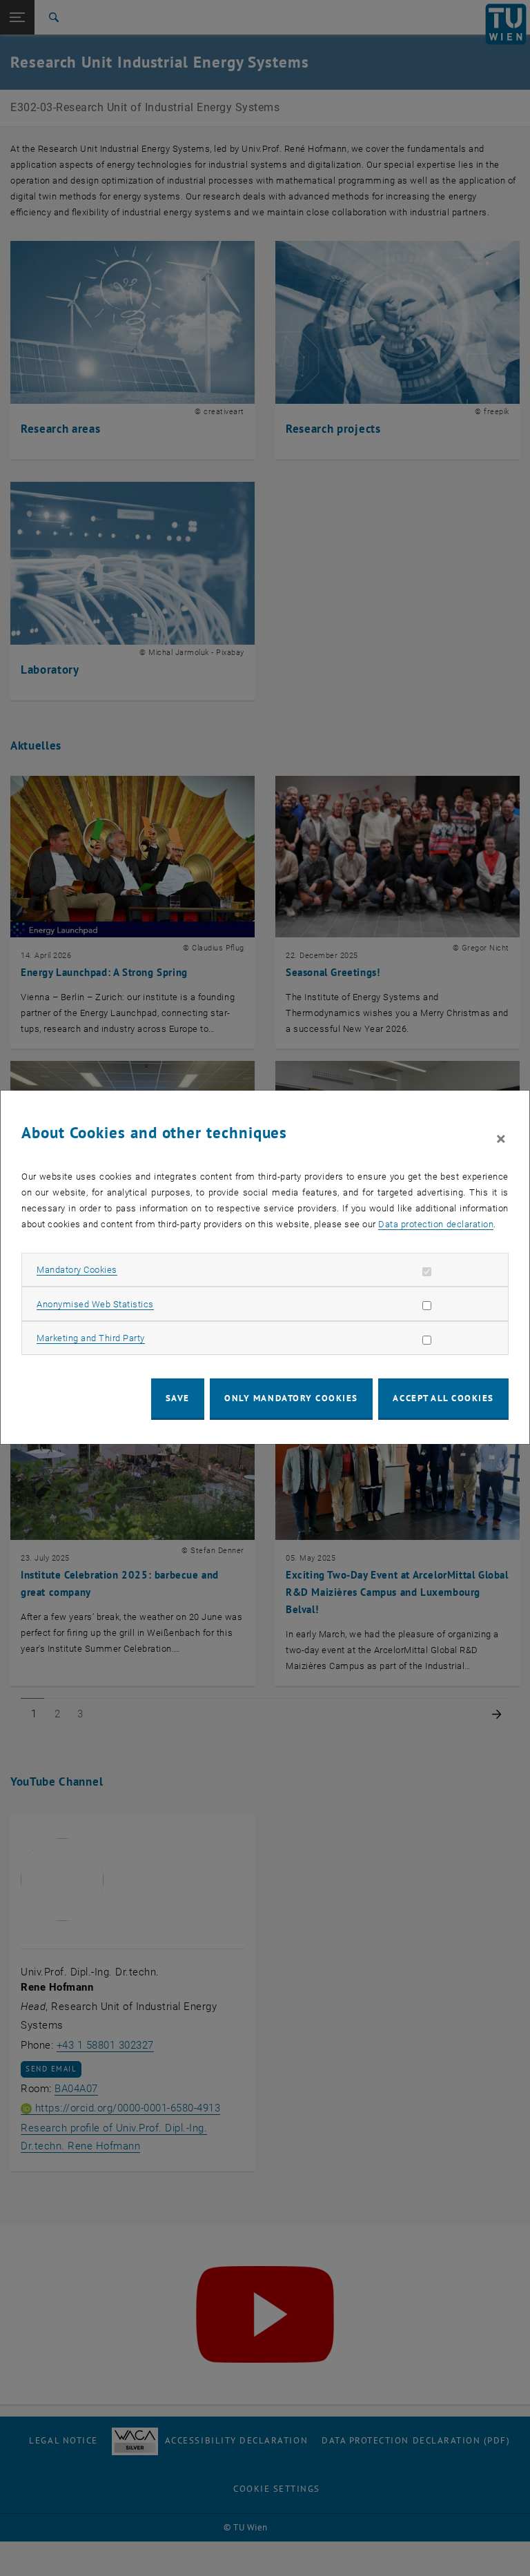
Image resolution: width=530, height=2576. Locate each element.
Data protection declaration (436, 1224)
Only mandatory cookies (291, 1398)
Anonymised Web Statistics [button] (95, 1304)
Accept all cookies (443, 1398)
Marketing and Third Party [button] (91, 1338)
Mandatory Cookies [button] (77, 1270)
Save (178, 1398)
